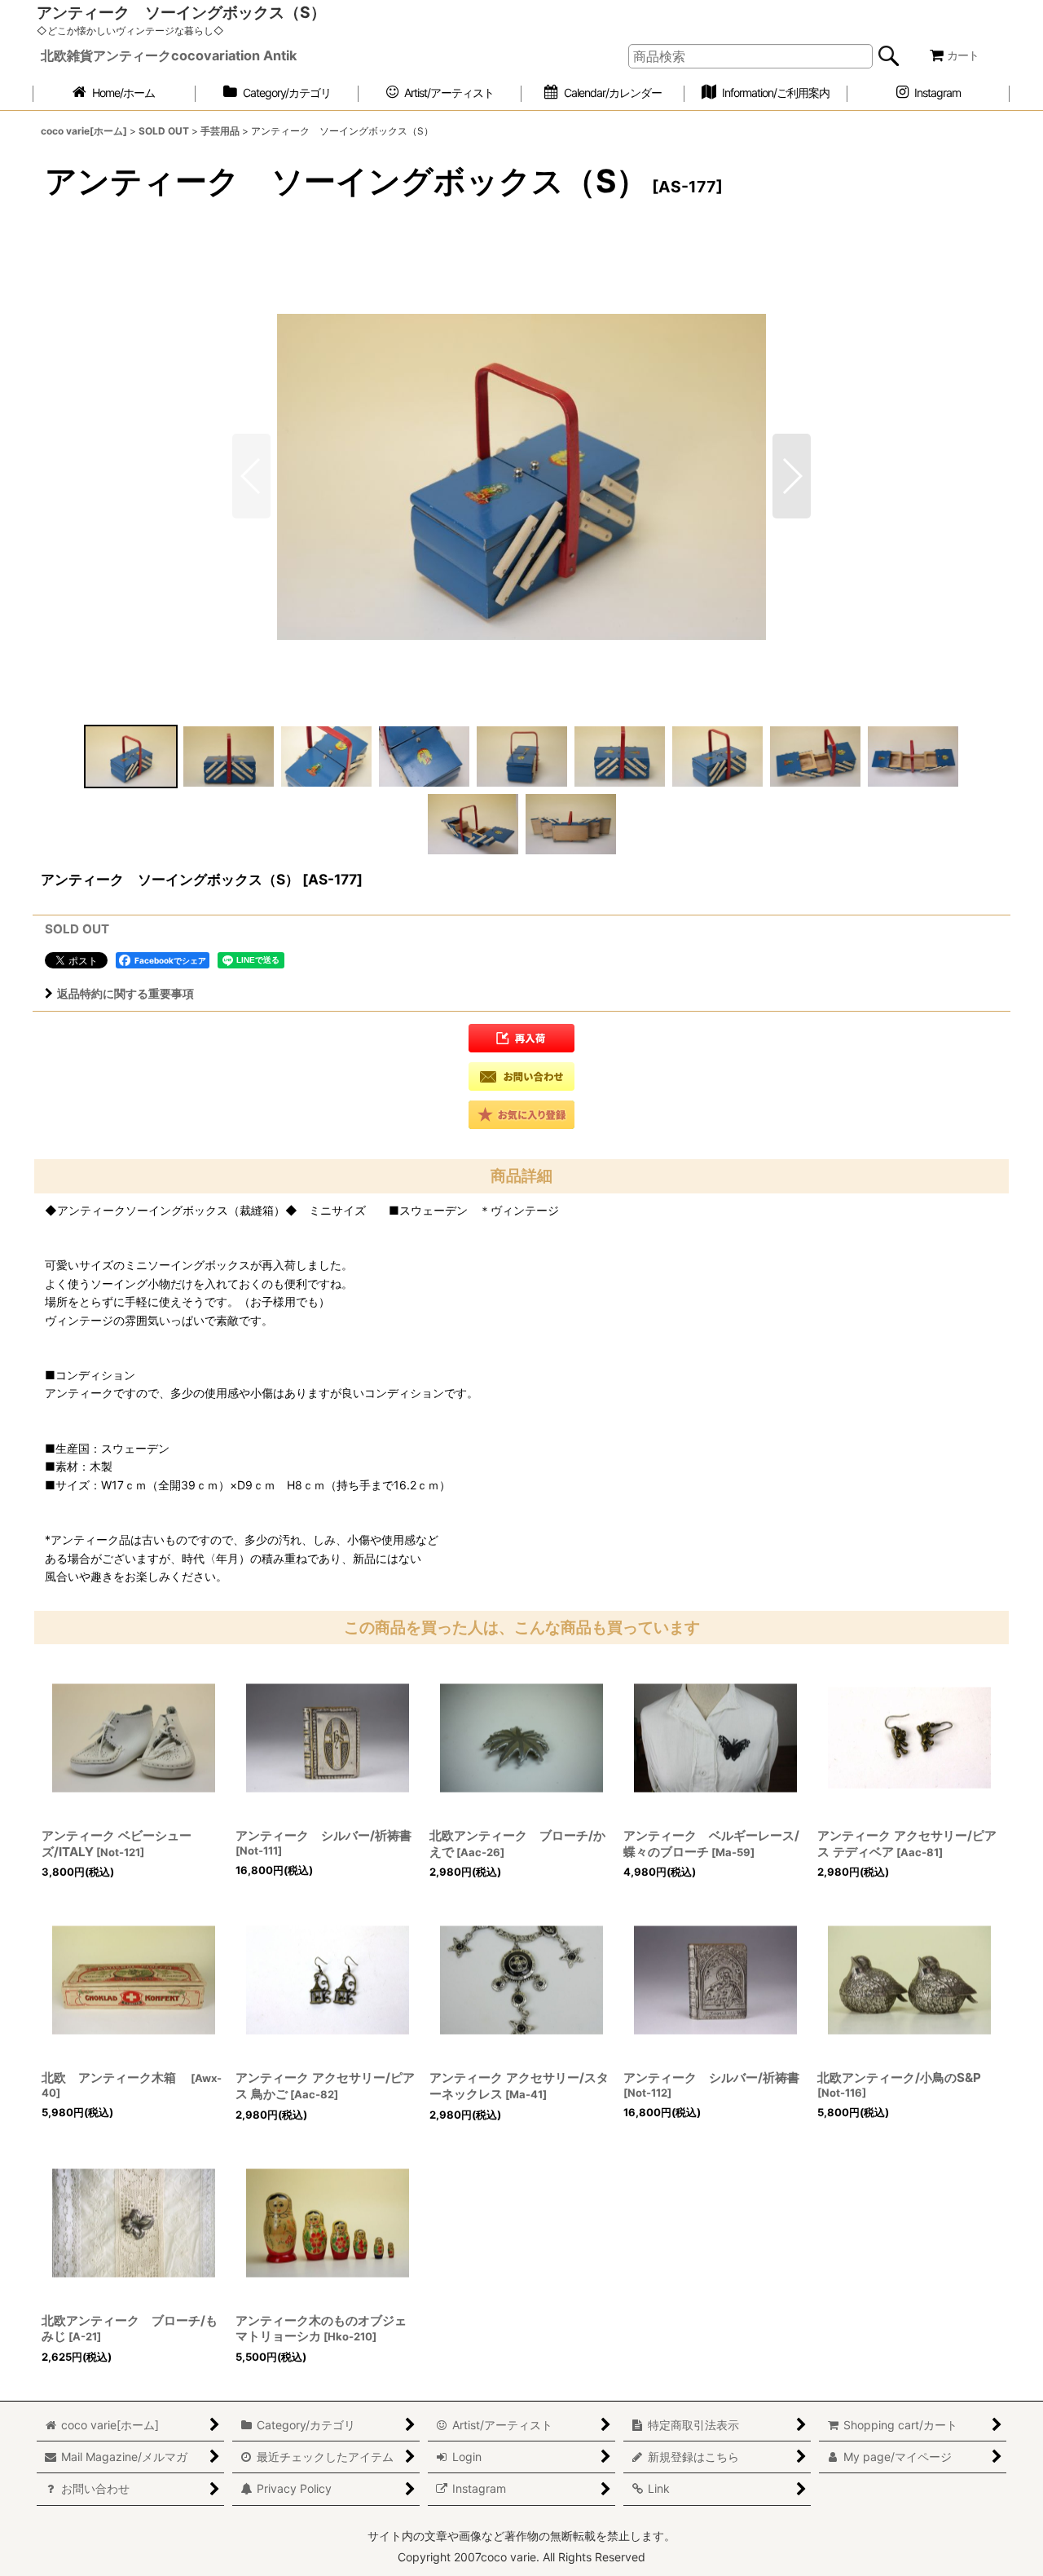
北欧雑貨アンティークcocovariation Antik (169, 55)
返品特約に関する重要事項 (125, 993)
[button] (792, 476)
